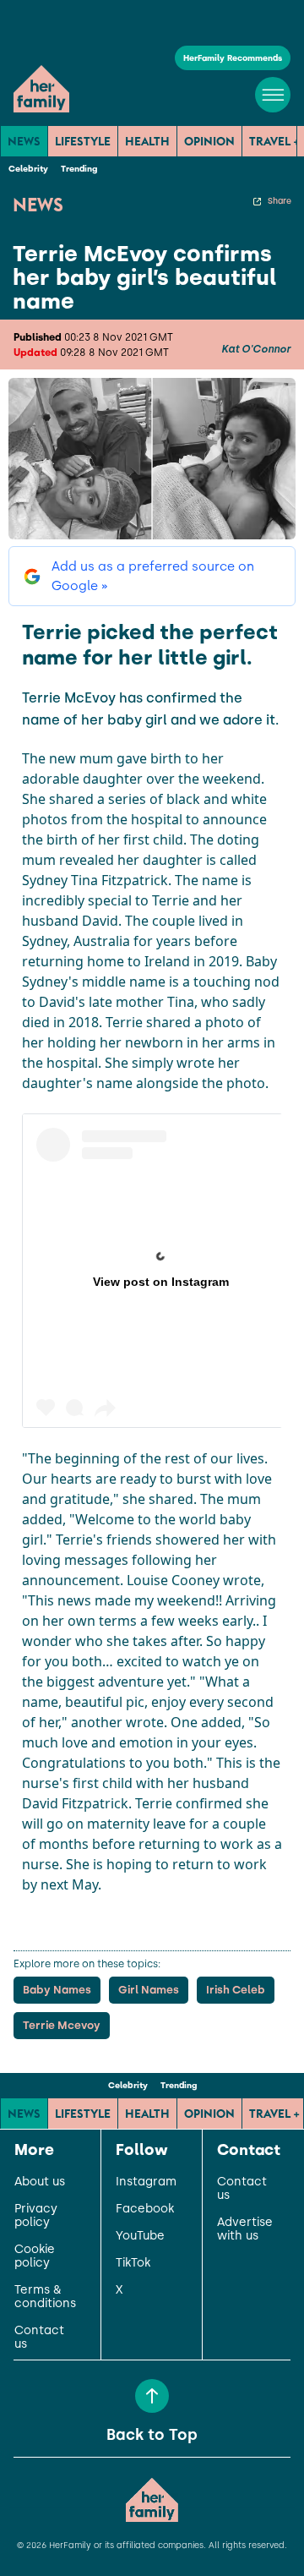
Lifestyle (83, 141)
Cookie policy (35, 2256)
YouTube (140, 2236)
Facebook (145, 2209)
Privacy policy (36, 2216)
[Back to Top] (152, 2396)
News (24, 141)
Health (147, 141)
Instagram (146, 2182)
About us (40, 2182)
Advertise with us (245, 2229)
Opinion (209, 141)
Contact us (39, 2338)
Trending (79, 169)
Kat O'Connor (256, 349)
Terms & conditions (45, 2297)
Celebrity (28, 169)
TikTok (133, 2263)
